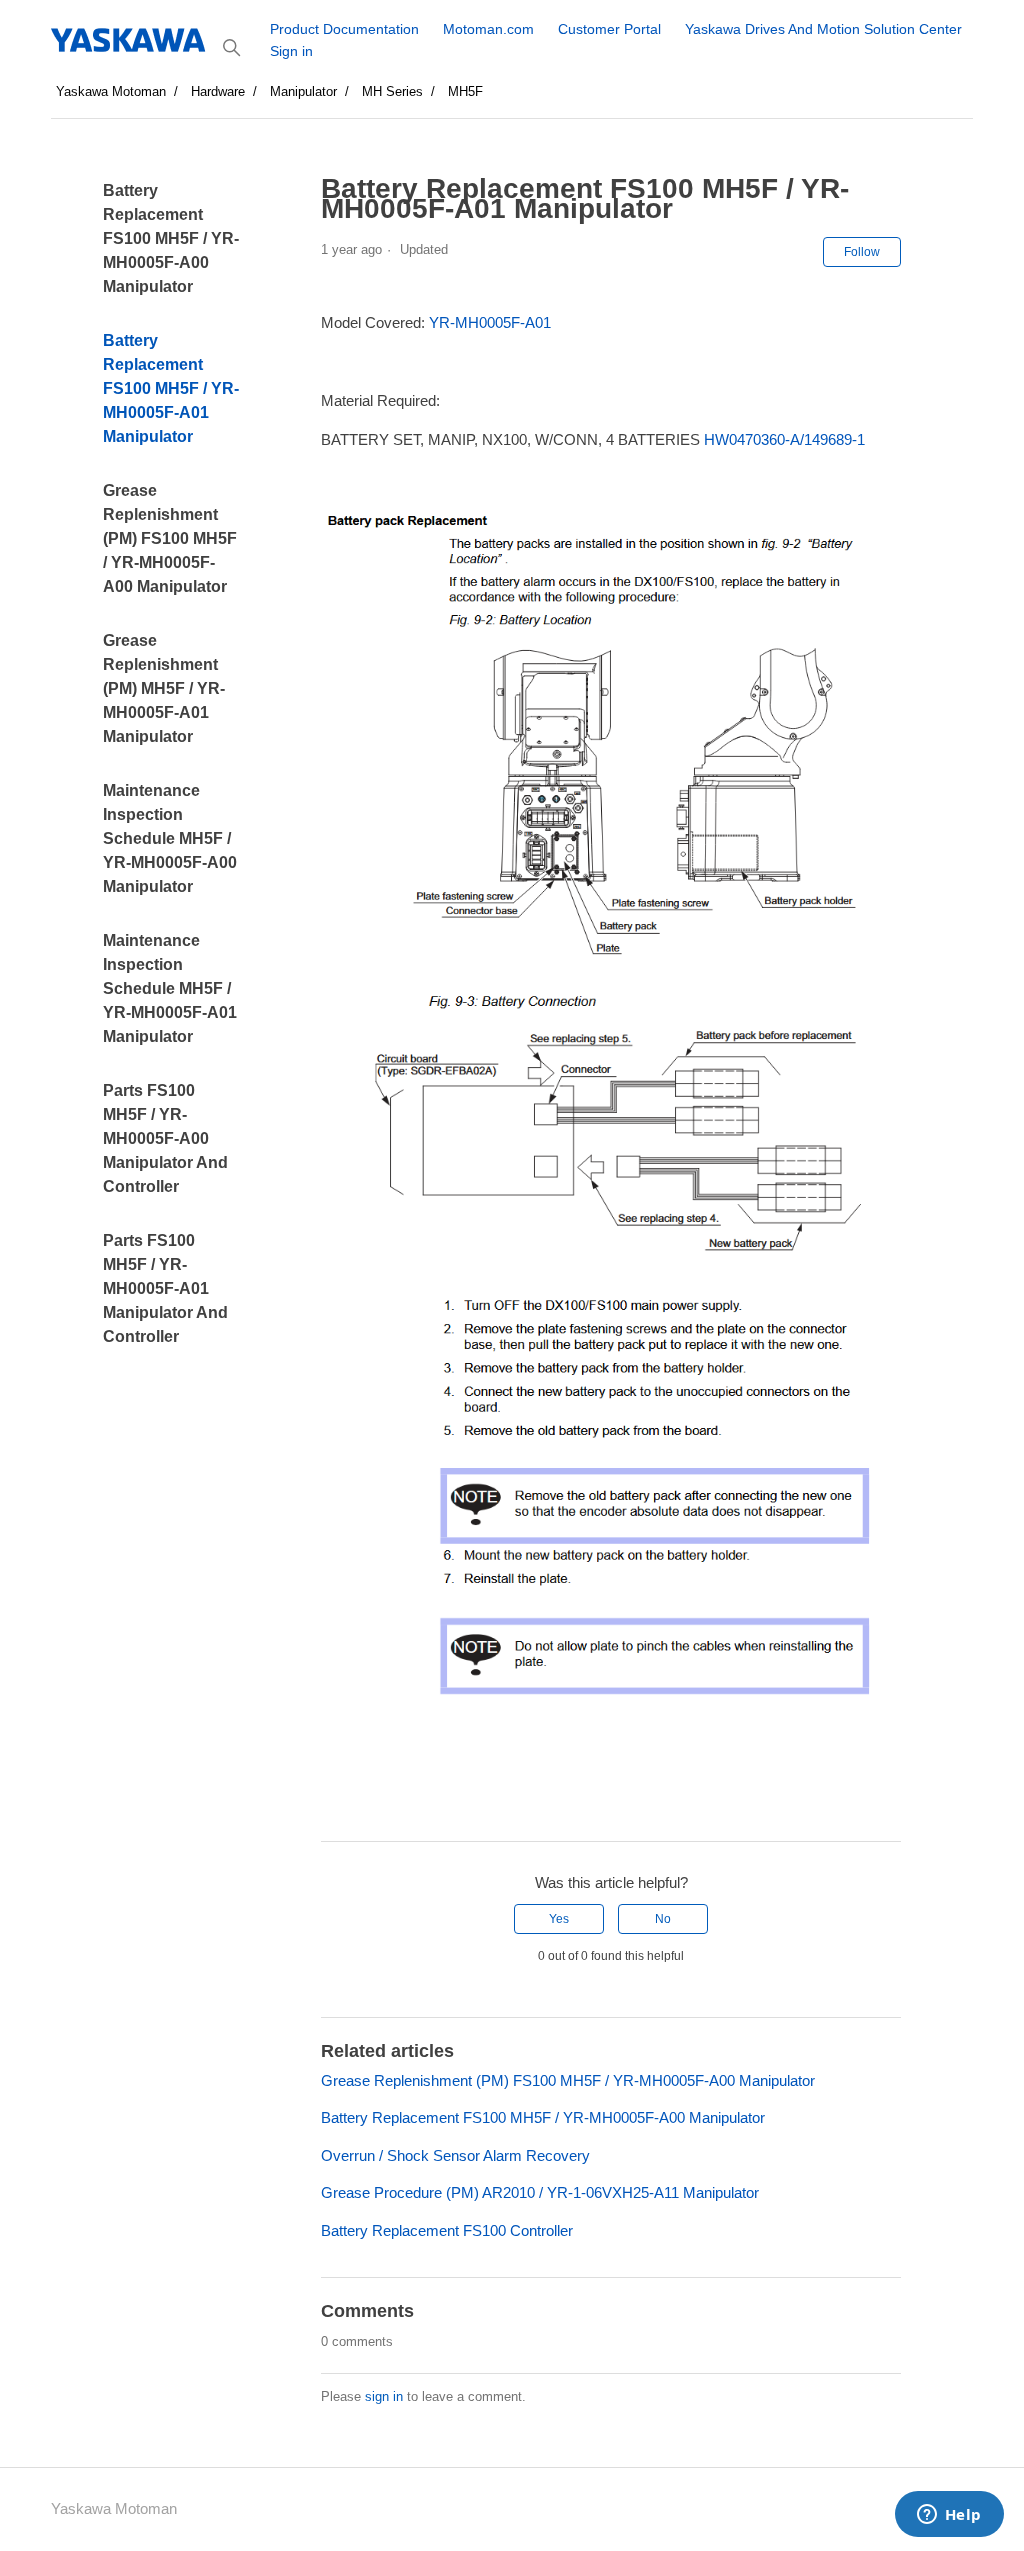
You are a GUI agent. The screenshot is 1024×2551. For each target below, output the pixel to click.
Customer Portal (609, 29)
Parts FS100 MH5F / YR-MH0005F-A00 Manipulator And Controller (165, 1138)
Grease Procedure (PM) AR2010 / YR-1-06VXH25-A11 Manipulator (540, 2192)
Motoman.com (488, 29)
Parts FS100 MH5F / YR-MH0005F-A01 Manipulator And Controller (165, 1288)
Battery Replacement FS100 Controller (447, 2230)
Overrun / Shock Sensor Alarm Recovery (455, 2155)
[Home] (129, 40)
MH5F (465, 91)
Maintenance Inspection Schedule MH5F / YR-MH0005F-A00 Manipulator (170, 838)
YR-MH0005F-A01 (490, 322)
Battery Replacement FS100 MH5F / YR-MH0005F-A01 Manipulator (171, 388)
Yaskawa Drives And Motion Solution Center (823, 29)
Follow (862, 252)
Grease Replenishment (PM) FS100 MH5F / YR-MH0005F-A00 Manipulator (170, 538)
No (663, 1919)
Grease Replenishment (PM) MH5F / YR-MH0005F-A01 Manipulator (164, 688)
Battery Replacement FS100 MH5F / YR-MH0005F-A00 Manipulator (171, 238)
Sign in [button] (291, 51)
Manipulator (303, 91)
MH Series (392, 91)
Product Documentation (344, 29)
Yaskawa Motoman (111, 91)
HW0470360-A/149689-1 (784, 439)
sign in (384, 2396)
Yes (559, 1919)
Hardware (218, 91)
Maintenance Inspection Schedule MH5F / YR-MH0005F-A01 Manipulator (170, 988)
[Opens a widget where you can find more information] (949, 2516)
